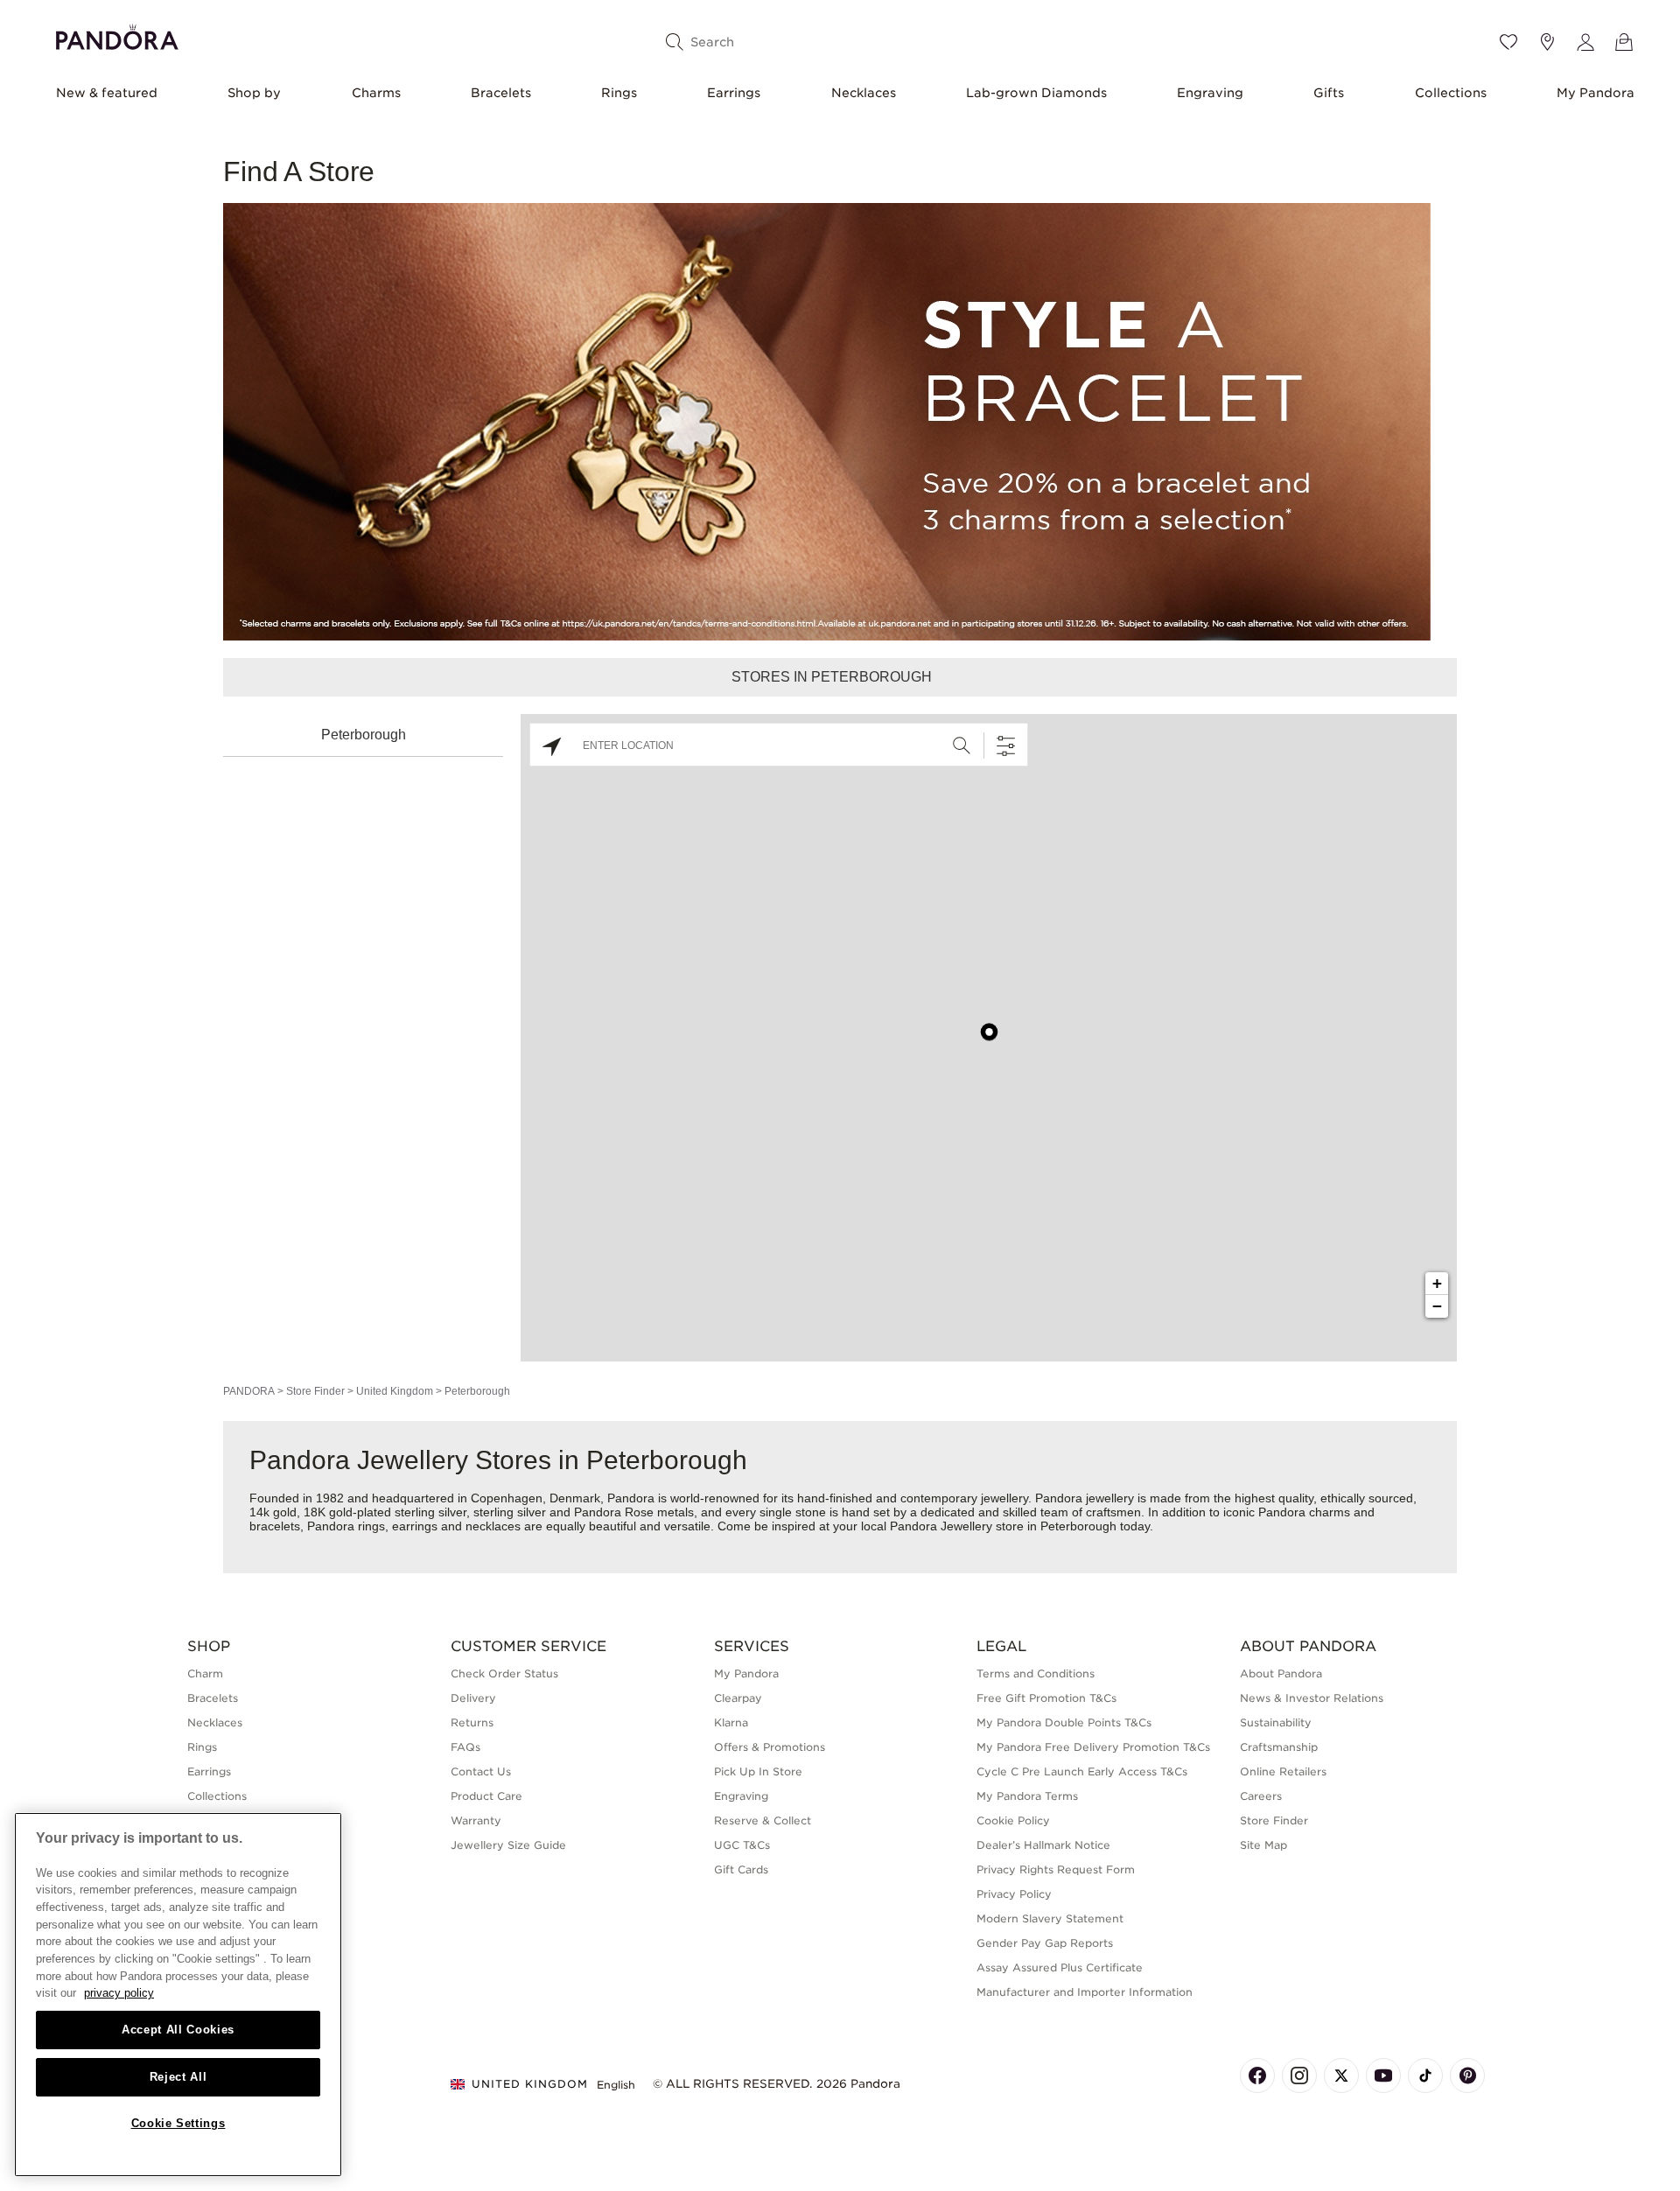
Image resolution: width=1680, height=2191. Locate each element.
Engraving (1210, 93)
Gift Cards (741, 1869)
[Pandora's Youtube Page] (1383, 2075)
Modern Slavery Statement (1050, 1918)
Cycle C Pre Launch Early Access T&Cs (1082, 1771)
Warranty (476, 1820)
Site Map (1263, 1845)
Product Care (486, 1796)
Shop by (254, 93)
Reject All (178, 2077)
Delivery (473, 1698)
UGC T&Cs (742, 1845)
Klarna (731, 1722)
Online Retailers (1283, 1771)
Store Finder (315, 1391)
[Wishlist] (1508, 42)
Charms (376, 93)
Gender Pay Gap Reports (1045, 1943)
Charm (205, 1673)
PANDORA (249, 1391)
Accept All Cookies (178, 2030)
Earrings (734, 93)
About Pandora (1281, 1673)
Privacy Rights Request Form (1056, 1869)
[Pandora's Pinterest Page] (1467, 2075)
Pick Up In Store (758, 1771)
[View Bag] (1624, 42)
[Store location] (1547, 42)
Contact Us (481, 1771)
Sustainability (1276, 1722)
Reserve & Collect (763, 1820)
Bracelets (501, 93)
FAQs (465, 1747)
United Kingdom (395, 1391)
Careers (1261, 1796)
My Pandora (1596, 93)
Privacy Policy (1014, 1894)
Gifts (1329, 93)
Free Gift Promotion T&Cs (1046, 1698)
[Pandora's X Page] (1341, 2075)
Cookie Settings (178, 2123)
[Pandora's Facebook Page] (1257, 2075)
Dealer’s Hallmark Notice (1043, 1845)
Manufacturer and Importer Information (1085, 1992)
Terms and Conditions (1036, 1673)
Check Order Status (504, 1673)
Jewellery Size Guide (508, 1845)
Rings (619, 93)
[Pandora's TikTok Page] (1425, 2075)
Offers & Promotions (770, 1747)
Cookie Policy (1013, 1820)
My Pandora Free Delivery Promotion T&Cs (1093, 1747)
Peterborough (364, 735)
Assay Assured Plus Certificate (1060, 1967)
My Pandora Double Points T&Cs (1064, 1722)
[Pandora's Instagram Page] (1299, 2075)
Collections (1451, 93)
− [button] (1437, 1306)
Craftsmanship (1279, 1747)
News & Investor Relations (1312, 1698)
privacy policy (119, 1993)
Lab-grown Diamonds (1036, 93)
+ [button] (1437, 1283)
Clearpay (738, 1698)
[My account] (1585, 42)
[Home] (117, 35)
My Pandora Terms (1027, 1796)
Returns (472, 1722)
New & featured (107, 93)
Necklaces (864, 93)
